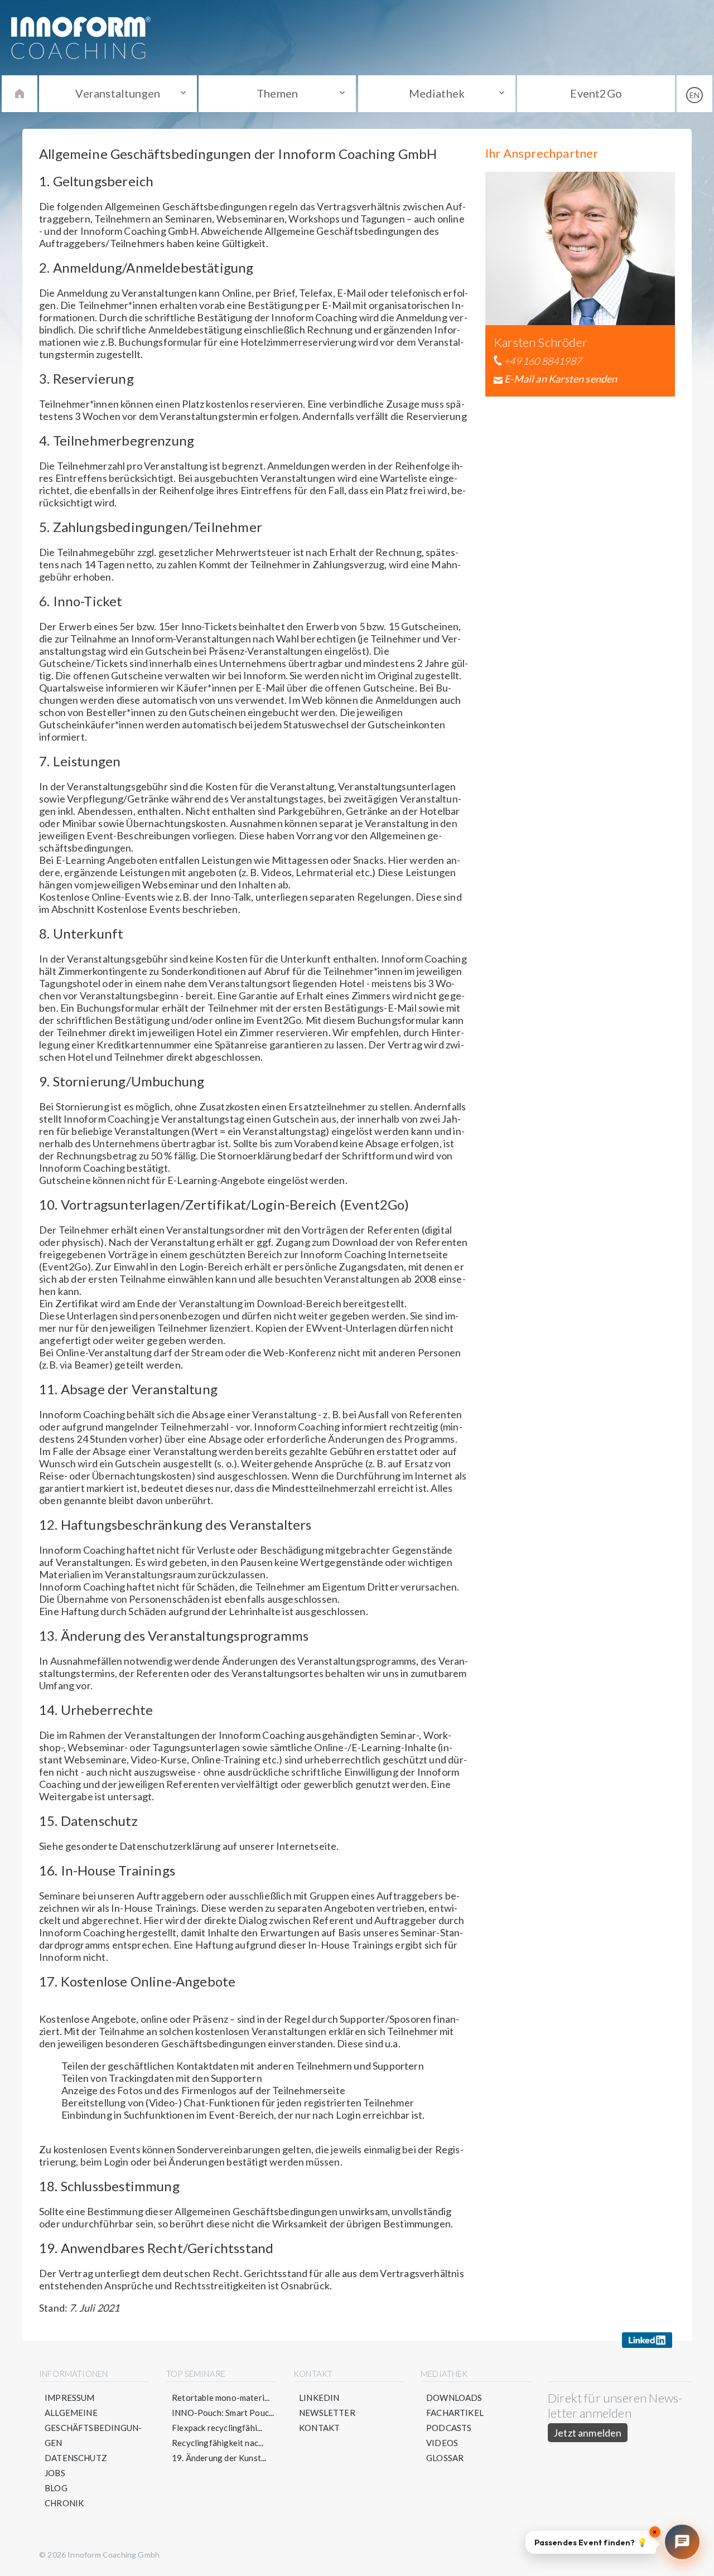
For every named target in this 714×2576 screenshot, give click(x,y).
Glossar (445, 2458)
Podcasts (449, 2428)
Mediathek (437, 93)
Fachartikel (455, 2413)
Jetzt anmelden (588, 2433)
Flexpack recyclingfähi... (217, 2428)
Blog (56, 2488)
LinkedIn (319, 2398)
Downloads (454, 2398)
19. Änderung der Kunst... (219, 2458)
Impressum (70, 2398)
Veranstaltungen (118, 93)
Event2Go (596, 93)
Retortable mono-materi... (221, 2398)
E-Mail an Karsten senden (561, 379)
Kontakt (319, 2428)
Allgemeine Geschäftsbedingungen (93, 2428)
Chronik (64, 2503)
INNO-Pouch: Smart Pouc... (223, 2413)
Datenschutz (76, 2458)
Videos (442, 2443)
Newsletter (327, 2413)
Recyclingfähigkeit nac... (218, 2443)
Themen (277, 93)
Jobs (55, 2473)
